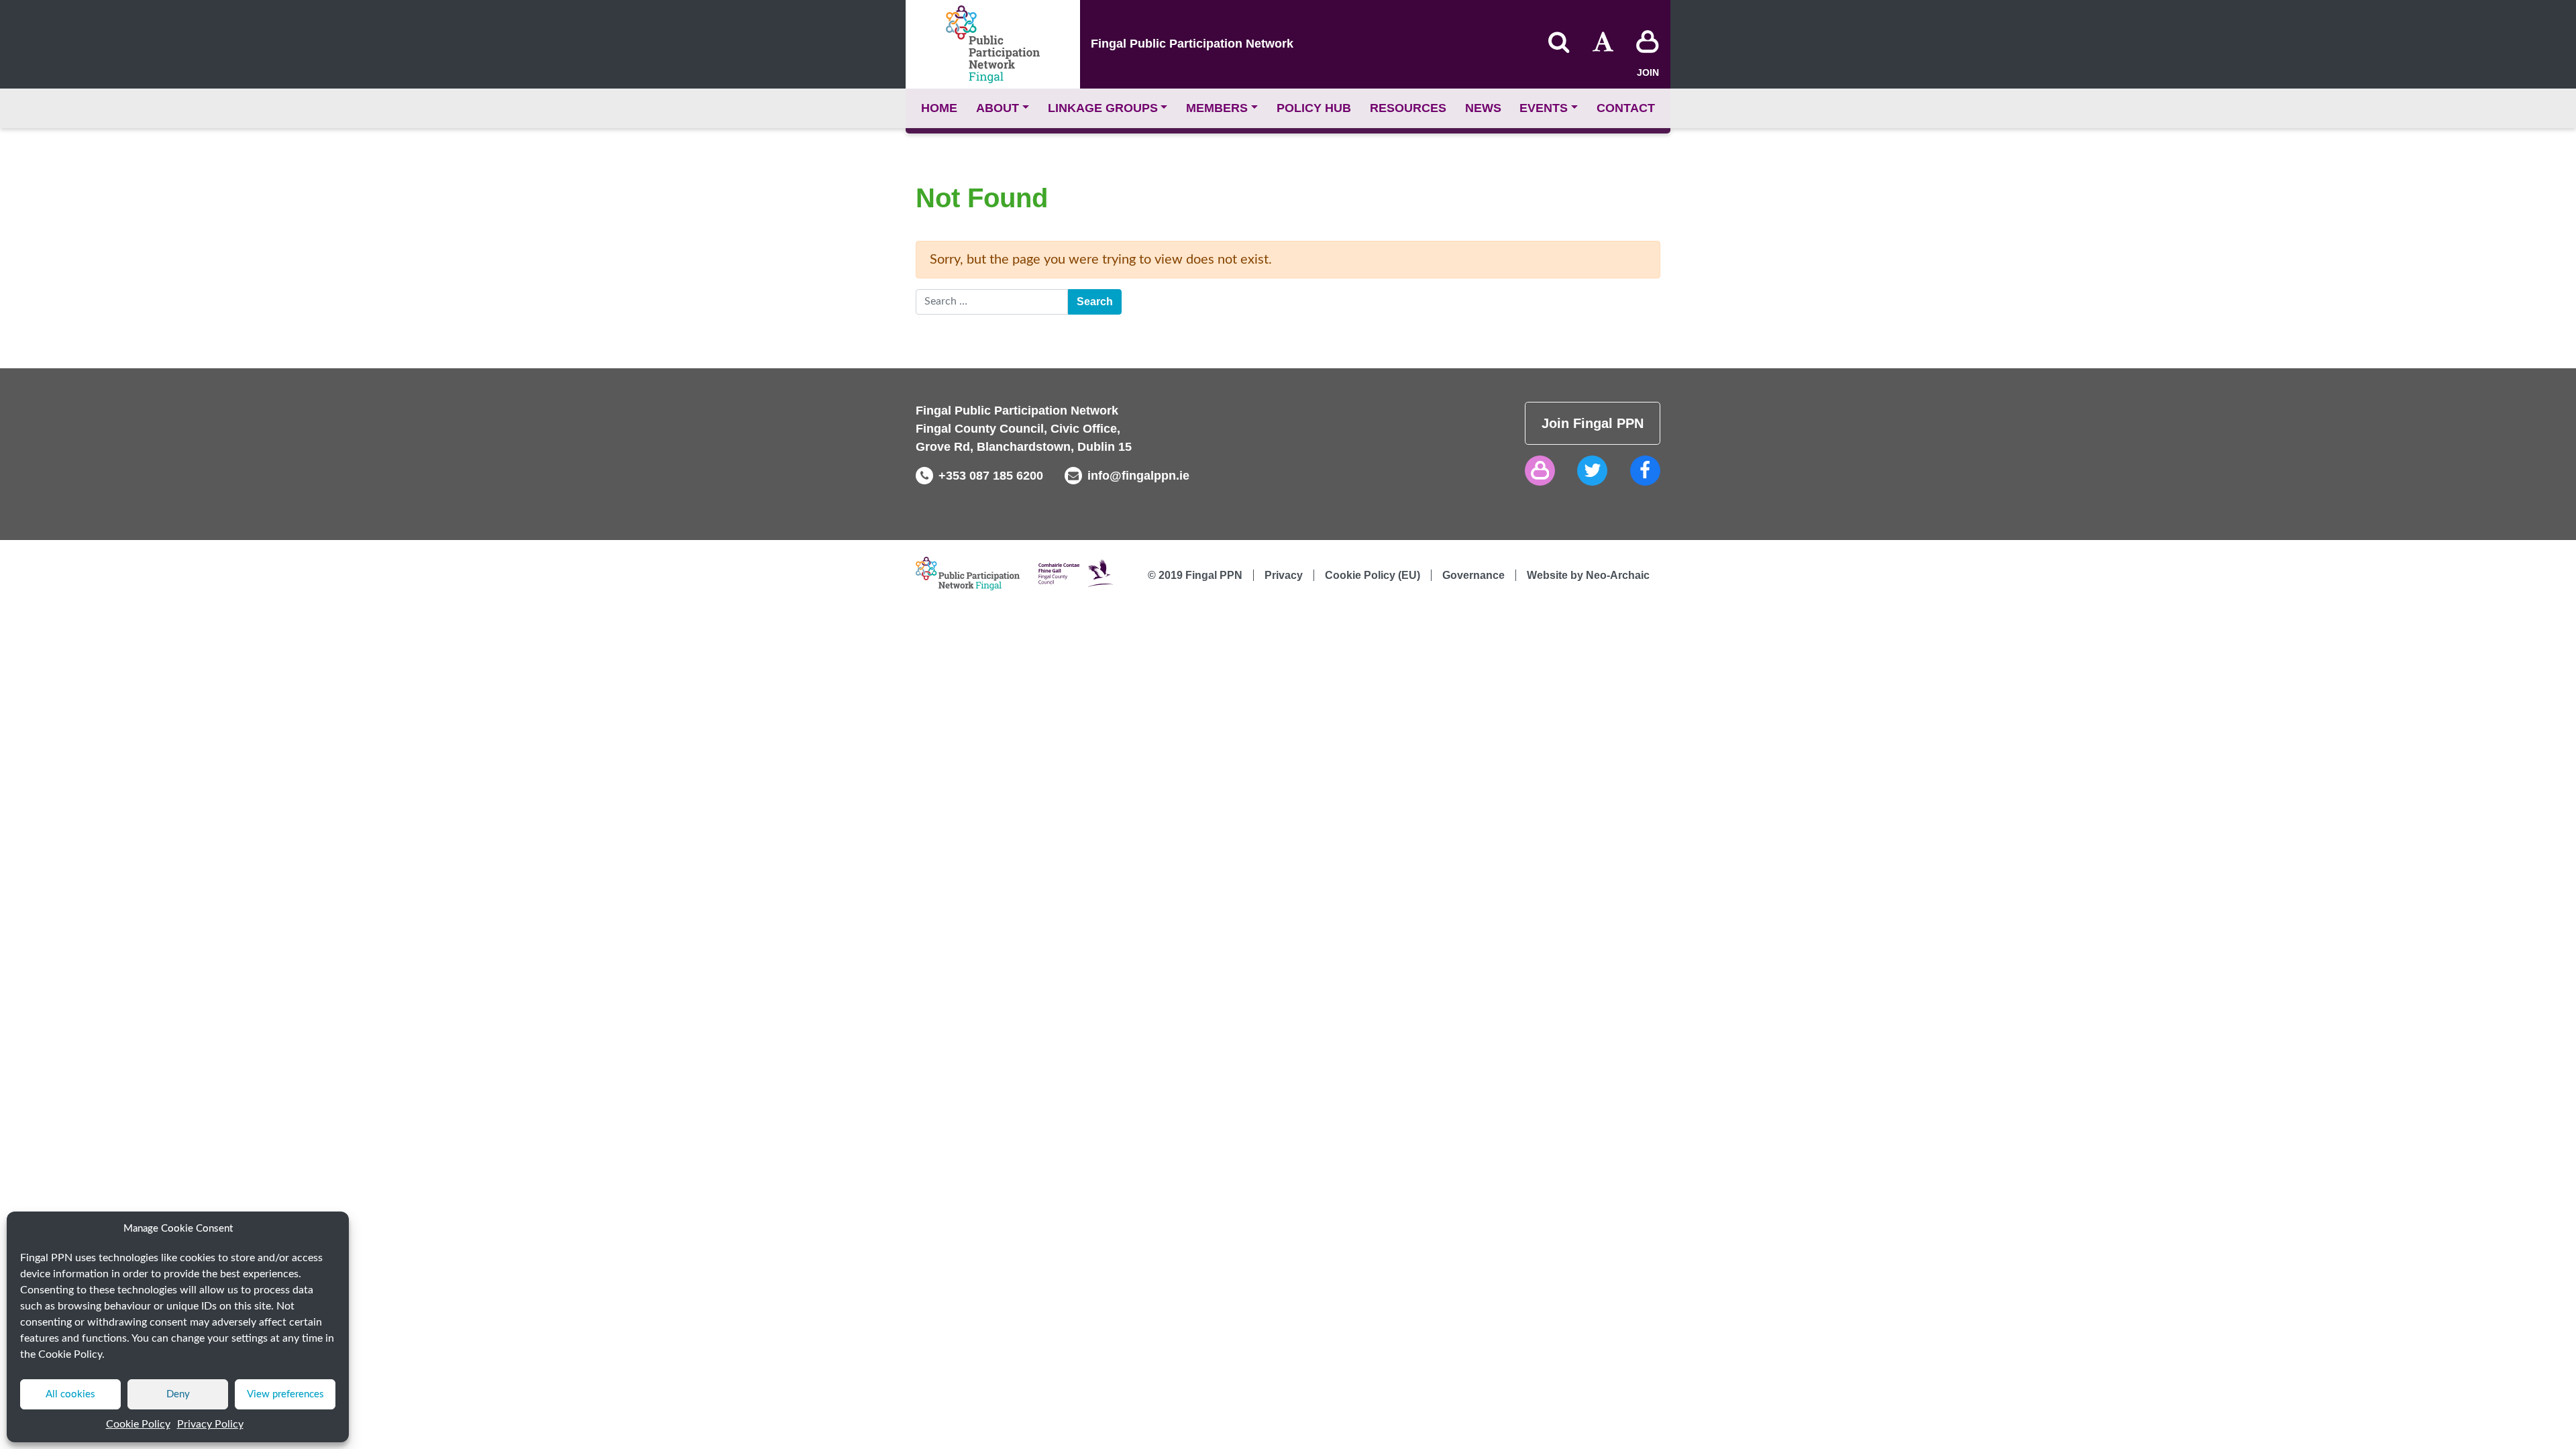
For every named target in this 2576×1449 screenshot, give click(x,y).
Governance (1473, 575)
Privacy (1284, 575)
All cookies (70, 1394)
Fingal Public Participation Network (1192, 44)
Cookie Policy (138, 1424)
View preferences (285, 1394)
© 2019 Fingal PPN (1195, 575)
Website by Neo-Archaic (1588, 575)
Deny (178, 1394)
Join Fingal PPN (1593, 423)
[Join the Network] (1648, 44)
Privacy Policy (210, 1424)
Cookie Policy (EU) (1373, 575)
